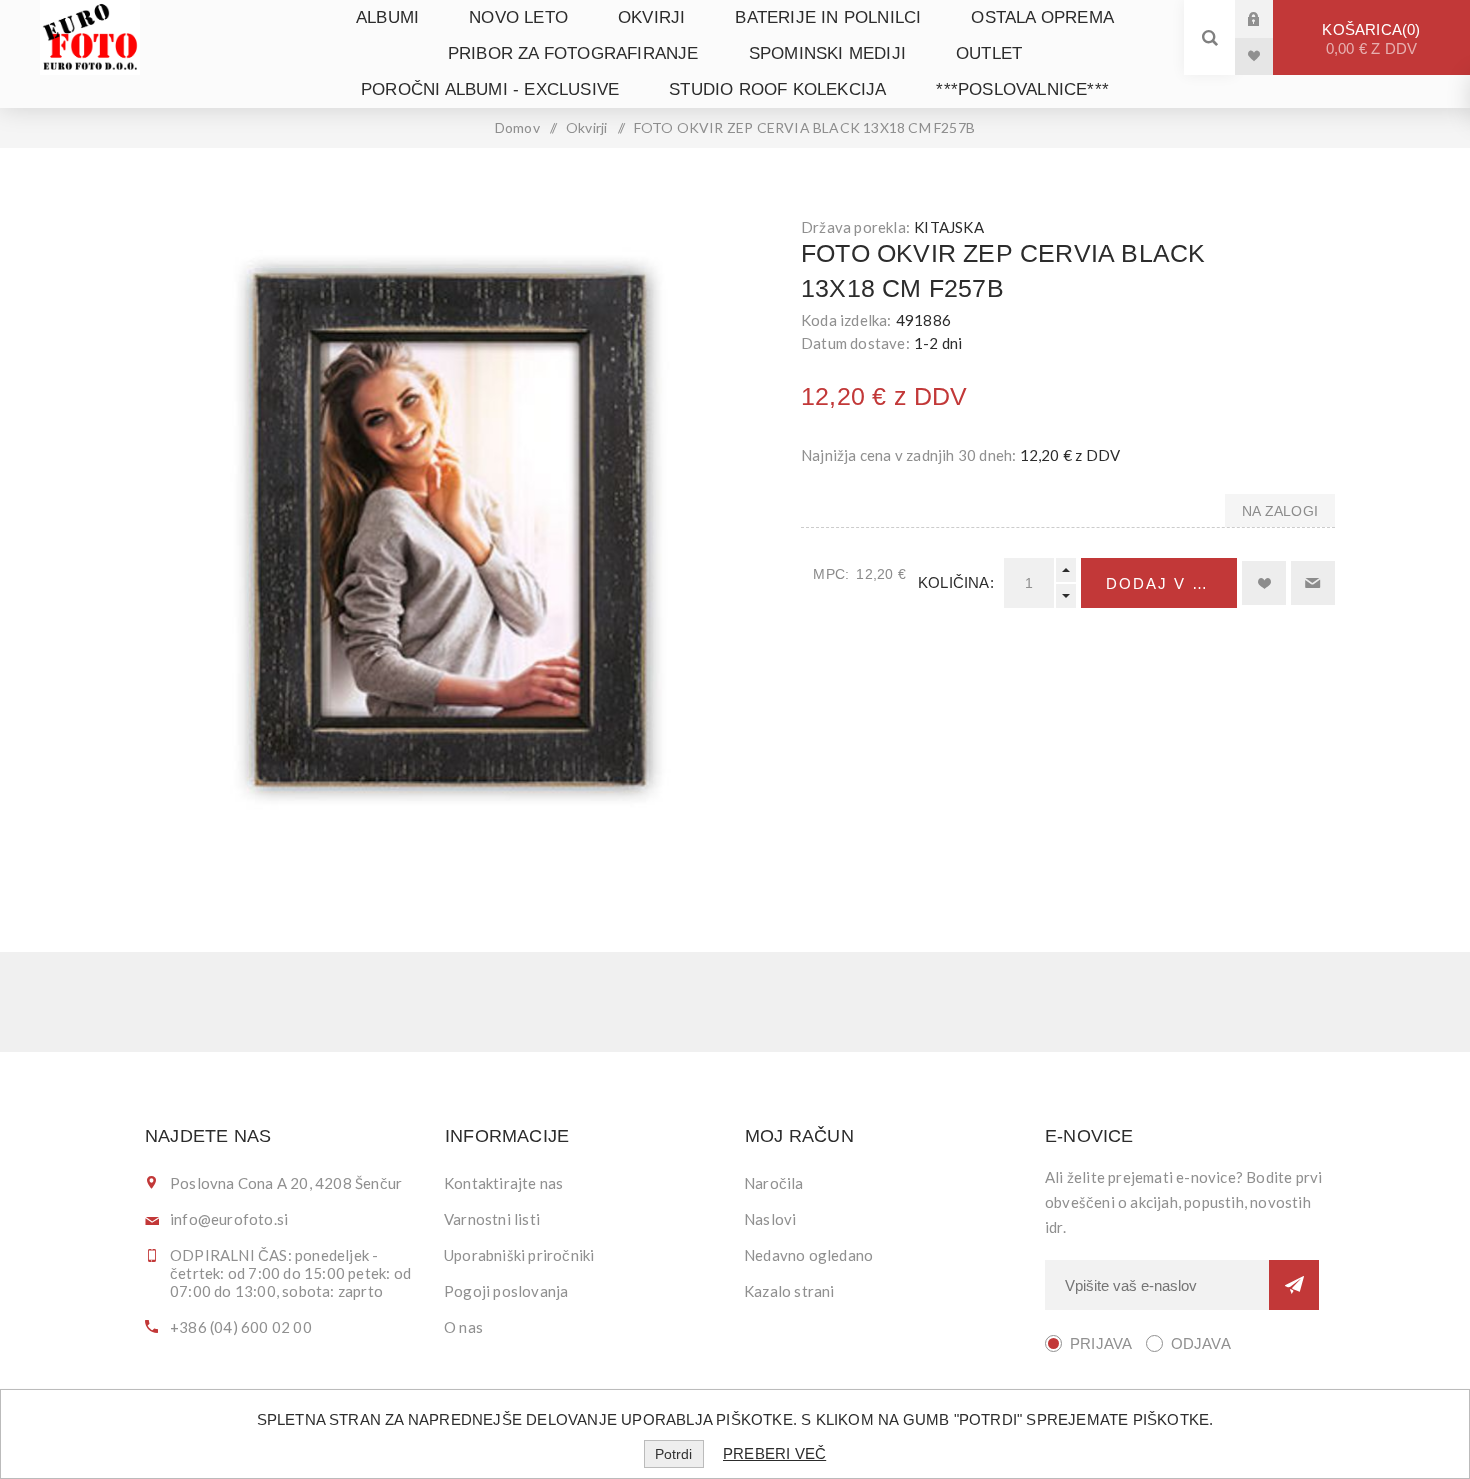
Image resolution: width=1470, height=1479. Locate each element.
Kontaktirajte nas (503, 1183)
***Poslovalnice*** (1022, 89)
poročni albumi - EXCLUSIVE (490, 89)
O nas (463, 1327)
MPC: (831, 574)
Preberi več (774, 1453)
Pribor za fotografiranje (573, 53)
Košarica (1369, 39)
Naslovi (770, 1219)
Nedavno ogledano (808, 1255)
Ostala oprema (1042, 17)
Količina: (956, 582)
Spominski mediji (827, 53)
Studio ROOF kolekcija (777, 89)
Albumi (387, 17)
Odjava (1201, 1343)
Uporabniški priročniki (519, 1255)
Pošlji (1294, 1285)
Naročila (774, 1183)
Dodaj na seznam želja (1264, 583)
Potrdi (673, 1454)
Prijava (1269, 18)
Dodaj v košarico (1171, 583)
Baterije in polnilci (828, 17)
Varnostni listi (492, 1219)
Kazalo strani (789, 1291)
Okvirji (651, 17)
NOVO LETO (518, 17)
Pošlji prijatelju (1313, 583)
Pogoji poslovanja (506, 1291)
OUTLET (989, 53)
